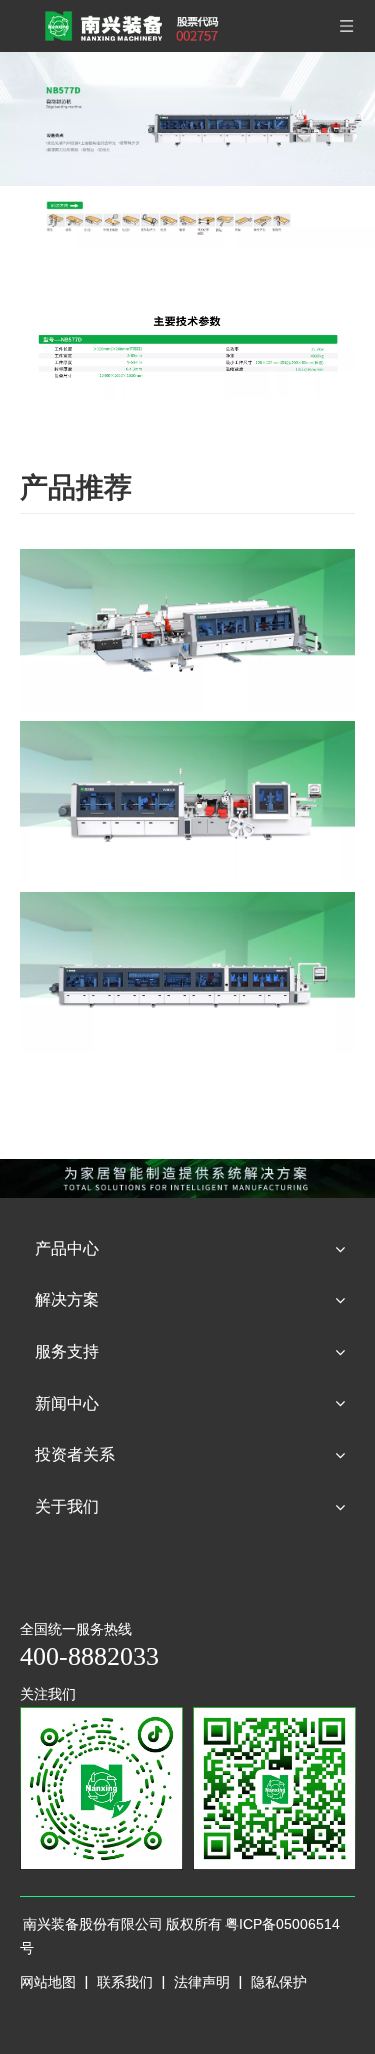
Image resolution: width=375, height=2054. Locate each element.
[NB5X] (187, 801)
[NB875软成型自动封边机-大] (187, 972)
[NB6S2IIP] (187, 629)
